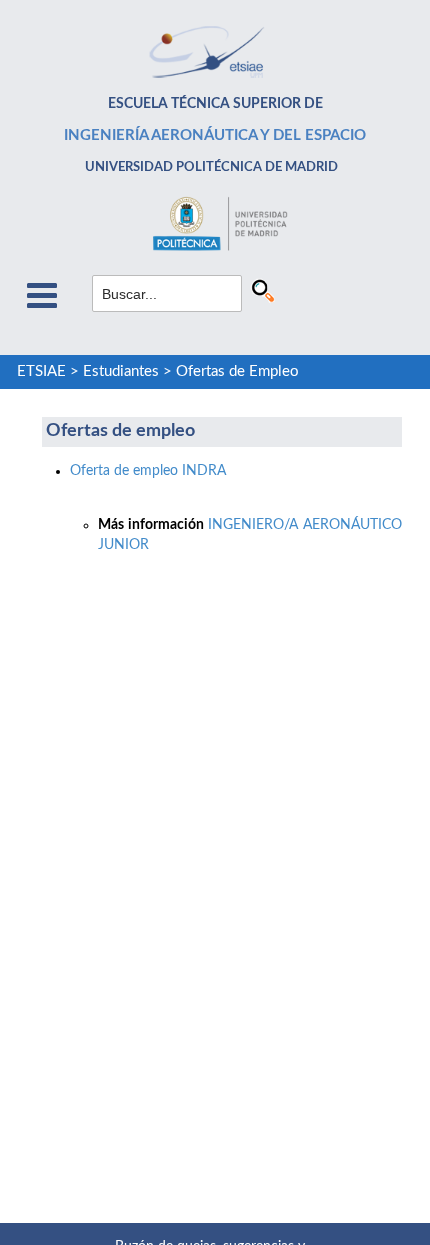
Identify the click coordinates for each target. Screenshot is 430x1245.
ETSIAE (41, 371)
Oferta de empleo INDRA (148, 471)
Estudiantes (121, 371)
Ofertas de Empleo (237, 371)
